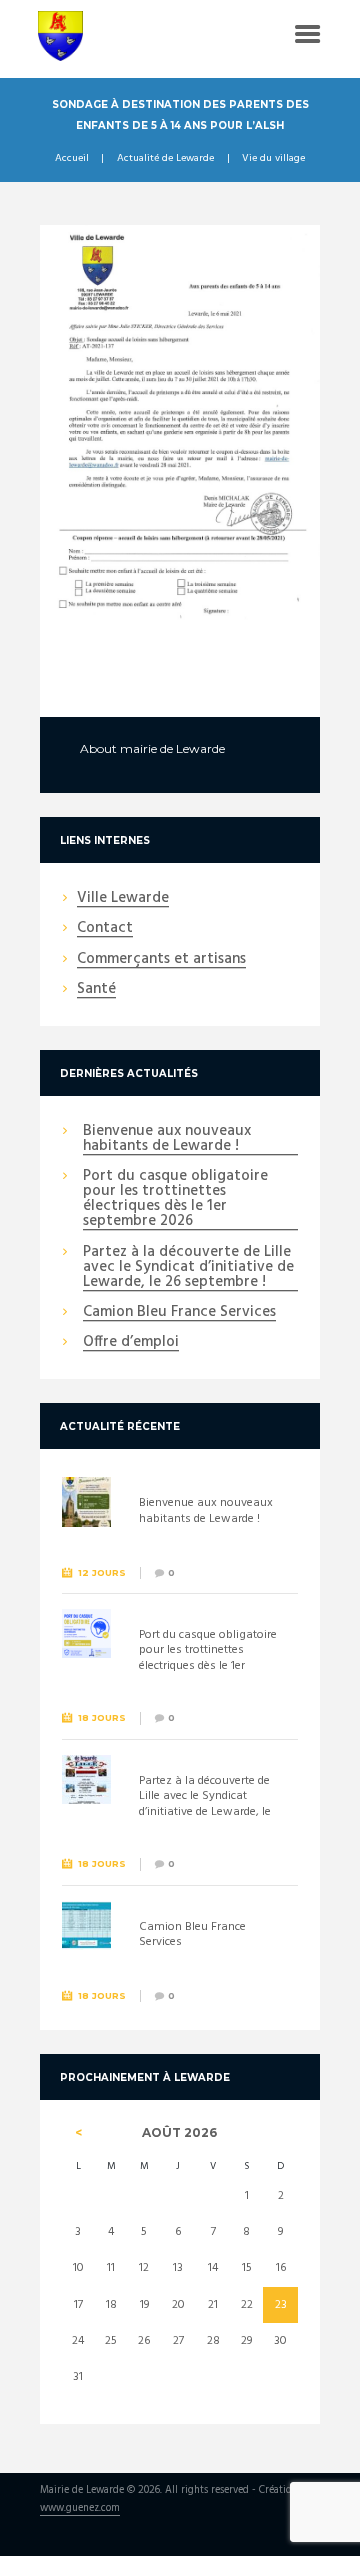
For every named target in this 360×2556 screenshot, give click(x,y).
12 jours (102, 1572)
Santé (96, 990)
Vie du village (273, 159)
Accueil (72, 159)
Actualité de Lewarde (165, 159)
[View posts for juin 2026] (78, 2133)
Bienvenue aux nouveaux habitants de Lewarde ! (167, 1139)
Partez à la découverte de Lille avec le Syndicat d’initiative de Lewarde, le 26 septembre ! (188, 1268)
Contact (105, 929)
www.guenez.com (80, 2509)
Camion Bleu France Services (179, 1313)
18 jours (102, 1717)
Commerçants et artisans (161, 960)
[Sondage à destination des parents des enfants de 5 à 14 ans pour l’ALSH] (180, 424)
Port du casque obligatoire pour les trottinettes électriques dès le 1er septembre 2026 (175, 1199)
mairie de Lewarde (172, 748)
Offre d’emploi (131, 1343)
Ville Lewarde (123, 899)
